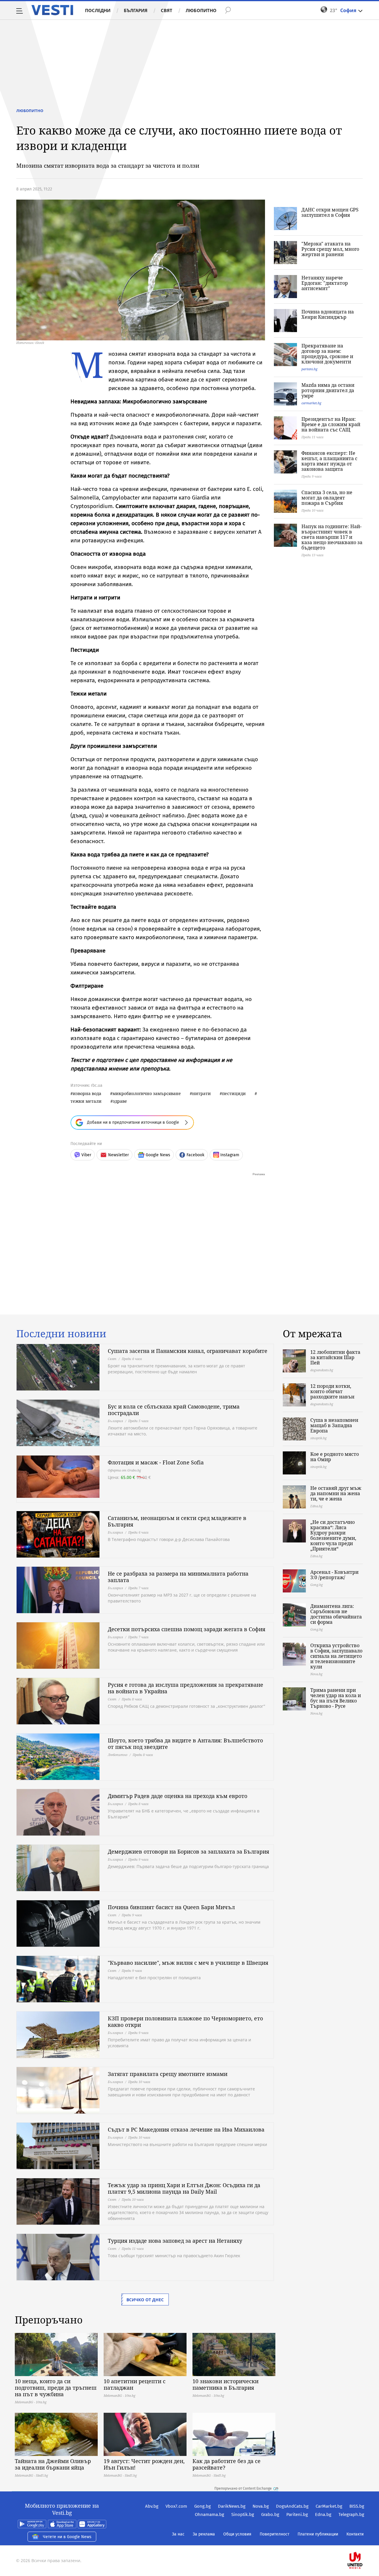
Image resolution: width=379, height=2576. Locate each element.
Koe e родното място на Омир (335, 1457)
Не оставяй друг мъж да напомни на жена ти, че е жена (336, 1493)
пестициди (234, 1093)
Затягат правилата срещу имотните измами (168, 2074)
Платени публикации (318, 2534)
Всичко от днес (145, 2300)
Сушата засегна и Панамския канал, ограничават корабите (188, 1351)
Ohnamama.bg (209, 2514)
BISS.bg (357, 2506)
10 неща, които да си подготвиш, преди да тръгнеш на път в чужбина (56, 2388)
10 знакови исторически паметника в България (225, 2384)
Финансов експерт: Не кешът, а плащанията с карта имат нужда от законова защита (329, 461)
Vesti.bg (52, 10)
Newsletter (118, 1155)
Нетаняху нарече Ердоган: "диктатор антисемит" (325, 283)
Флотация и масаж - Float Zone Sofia (156, 1462)
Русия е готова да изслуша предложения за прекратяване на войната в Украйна (186, 1688)
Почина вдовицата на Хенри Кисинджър (328, 314)
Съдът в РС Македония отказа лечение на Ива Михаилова (186, 2129)
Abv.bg (152, 2506)
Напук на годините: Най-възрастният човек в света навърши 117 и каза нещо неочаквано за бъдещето (332, 537)
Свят (167, 10)
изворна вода (87, 1093)
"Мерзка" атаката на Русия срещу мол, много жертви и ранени (330, 249)
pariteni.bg (309, 369)
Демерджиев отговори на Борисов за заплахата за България (188, 1851)
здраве (120, 1101)
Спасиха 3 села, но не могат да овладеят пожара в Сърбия (327, 498)
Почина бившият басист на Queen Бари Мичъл (171, 1907)
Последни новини (61, 1334)
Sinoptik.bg (243, 2514)
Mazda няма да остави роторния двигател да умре (328, 390)
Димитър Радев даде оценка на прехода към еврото (178, 1796)
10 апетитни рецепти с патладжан (135, 2384)
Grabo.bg (270, 2514)
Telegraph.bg (351, 2514)
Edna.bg (323, 2514)
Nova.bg (261, 2506)
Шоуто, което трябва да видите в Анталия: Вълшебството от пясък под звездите (185, 1744)
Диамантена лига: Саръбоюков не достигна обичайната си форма (336, 1614)
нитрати (201, 1093)
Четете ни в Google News (67, 2537)
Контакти (355, 2534)
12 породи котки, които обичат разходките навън (332, 1391)
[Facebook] (364, 2542)
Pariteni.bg (297, 2514)
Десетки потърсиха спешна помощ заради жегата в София (187, 1629)
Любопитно (201, 10)
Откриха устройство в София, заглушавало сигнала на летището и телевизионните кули (336, 1656)
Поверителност (274, 2534)
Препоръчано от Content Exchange (243, 2488)
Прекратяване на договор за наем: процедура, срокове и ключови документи (327, 354)
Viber (86, 1155)
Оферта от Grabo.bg (124, 1470)
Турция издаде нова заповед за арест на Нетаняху (175, 2241)
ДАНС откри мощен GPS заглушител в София (330, 212)
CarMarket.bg (329, 2506)
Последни (98, 10)
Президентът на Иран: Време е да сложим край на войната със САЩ (331, 424)
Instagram (230, 1155)
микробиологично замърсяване (147, 1093)
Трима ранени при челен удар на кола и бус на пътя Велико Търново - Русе (336, 1698)
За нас (178, 2534)
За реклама (204, 2534)
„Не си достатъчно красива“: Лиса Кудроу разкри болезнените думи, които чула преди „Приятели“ (333, 1535)
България (136, 10)
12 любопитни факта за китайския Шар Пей (335, 1357)
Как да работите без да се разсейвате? (227, 2464)
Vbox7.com (176, 2506)
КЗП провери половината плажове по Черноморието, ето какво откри (185, 2022)
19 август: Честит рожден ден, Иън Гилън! (144, 2464)
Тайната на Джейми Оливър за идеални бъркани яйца (53, 2464)
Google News (158, 1155)
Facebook (195, 1155)
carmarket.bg (311, 403)
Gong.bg (203, 2506)
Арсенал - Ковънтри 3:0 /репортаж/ (334, 1575)
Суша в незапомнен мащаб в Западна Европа (334, 1425)
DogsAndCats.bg (292, 2506)
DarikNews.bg (232, 2506)
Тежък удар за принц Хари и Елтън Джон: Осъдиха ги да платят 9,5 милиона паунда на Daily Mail (184, 2188)
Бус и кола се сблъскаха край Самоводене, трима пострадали (174, 1410)
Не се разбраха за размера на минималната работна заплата (178, 1577)
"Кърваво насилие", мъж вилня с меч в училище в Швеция (188, 1963)
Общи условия (237, 2534)
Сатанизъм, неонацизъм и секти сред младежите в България (177, 1521)
